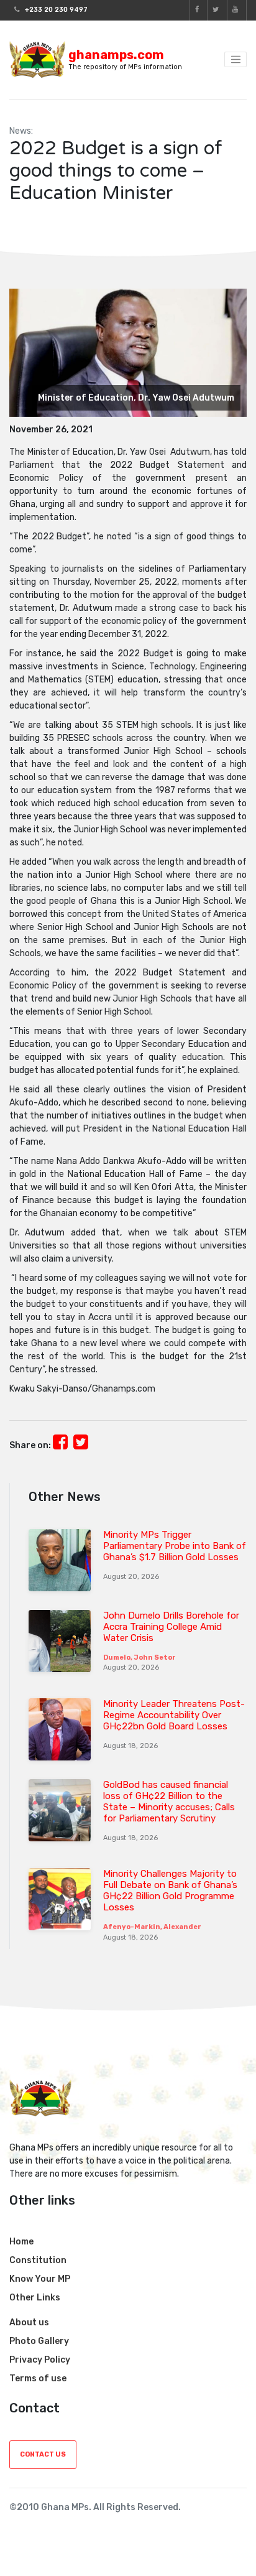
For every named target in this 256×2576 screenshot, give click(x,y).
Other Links (35, 2298)
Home (21, 2242)
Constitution (38, 2260)
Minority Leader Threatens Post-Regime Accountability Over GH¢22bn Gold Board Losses (174, 1715)
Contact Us (43, 2454)
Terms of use (38, 2378)
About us (29, 2323)
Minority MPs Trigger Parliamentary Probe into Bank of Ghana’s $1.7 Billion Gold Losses (175, 1546)
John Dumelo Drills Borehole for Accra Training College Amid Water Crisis (171, 1627)
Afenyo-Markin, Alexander (152, 1927)
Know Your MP (40, 2279)
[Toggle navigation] (235, 60)
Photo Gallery (39, 2341)
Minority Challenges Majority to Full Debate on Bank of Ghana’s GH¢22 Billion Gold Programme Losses (170, 1890)
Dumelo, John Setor (139, 1658)
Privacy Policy (40, 2360)
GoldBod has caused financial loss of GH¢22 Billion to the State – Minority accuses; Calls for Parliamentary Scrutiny (169, 1802)
